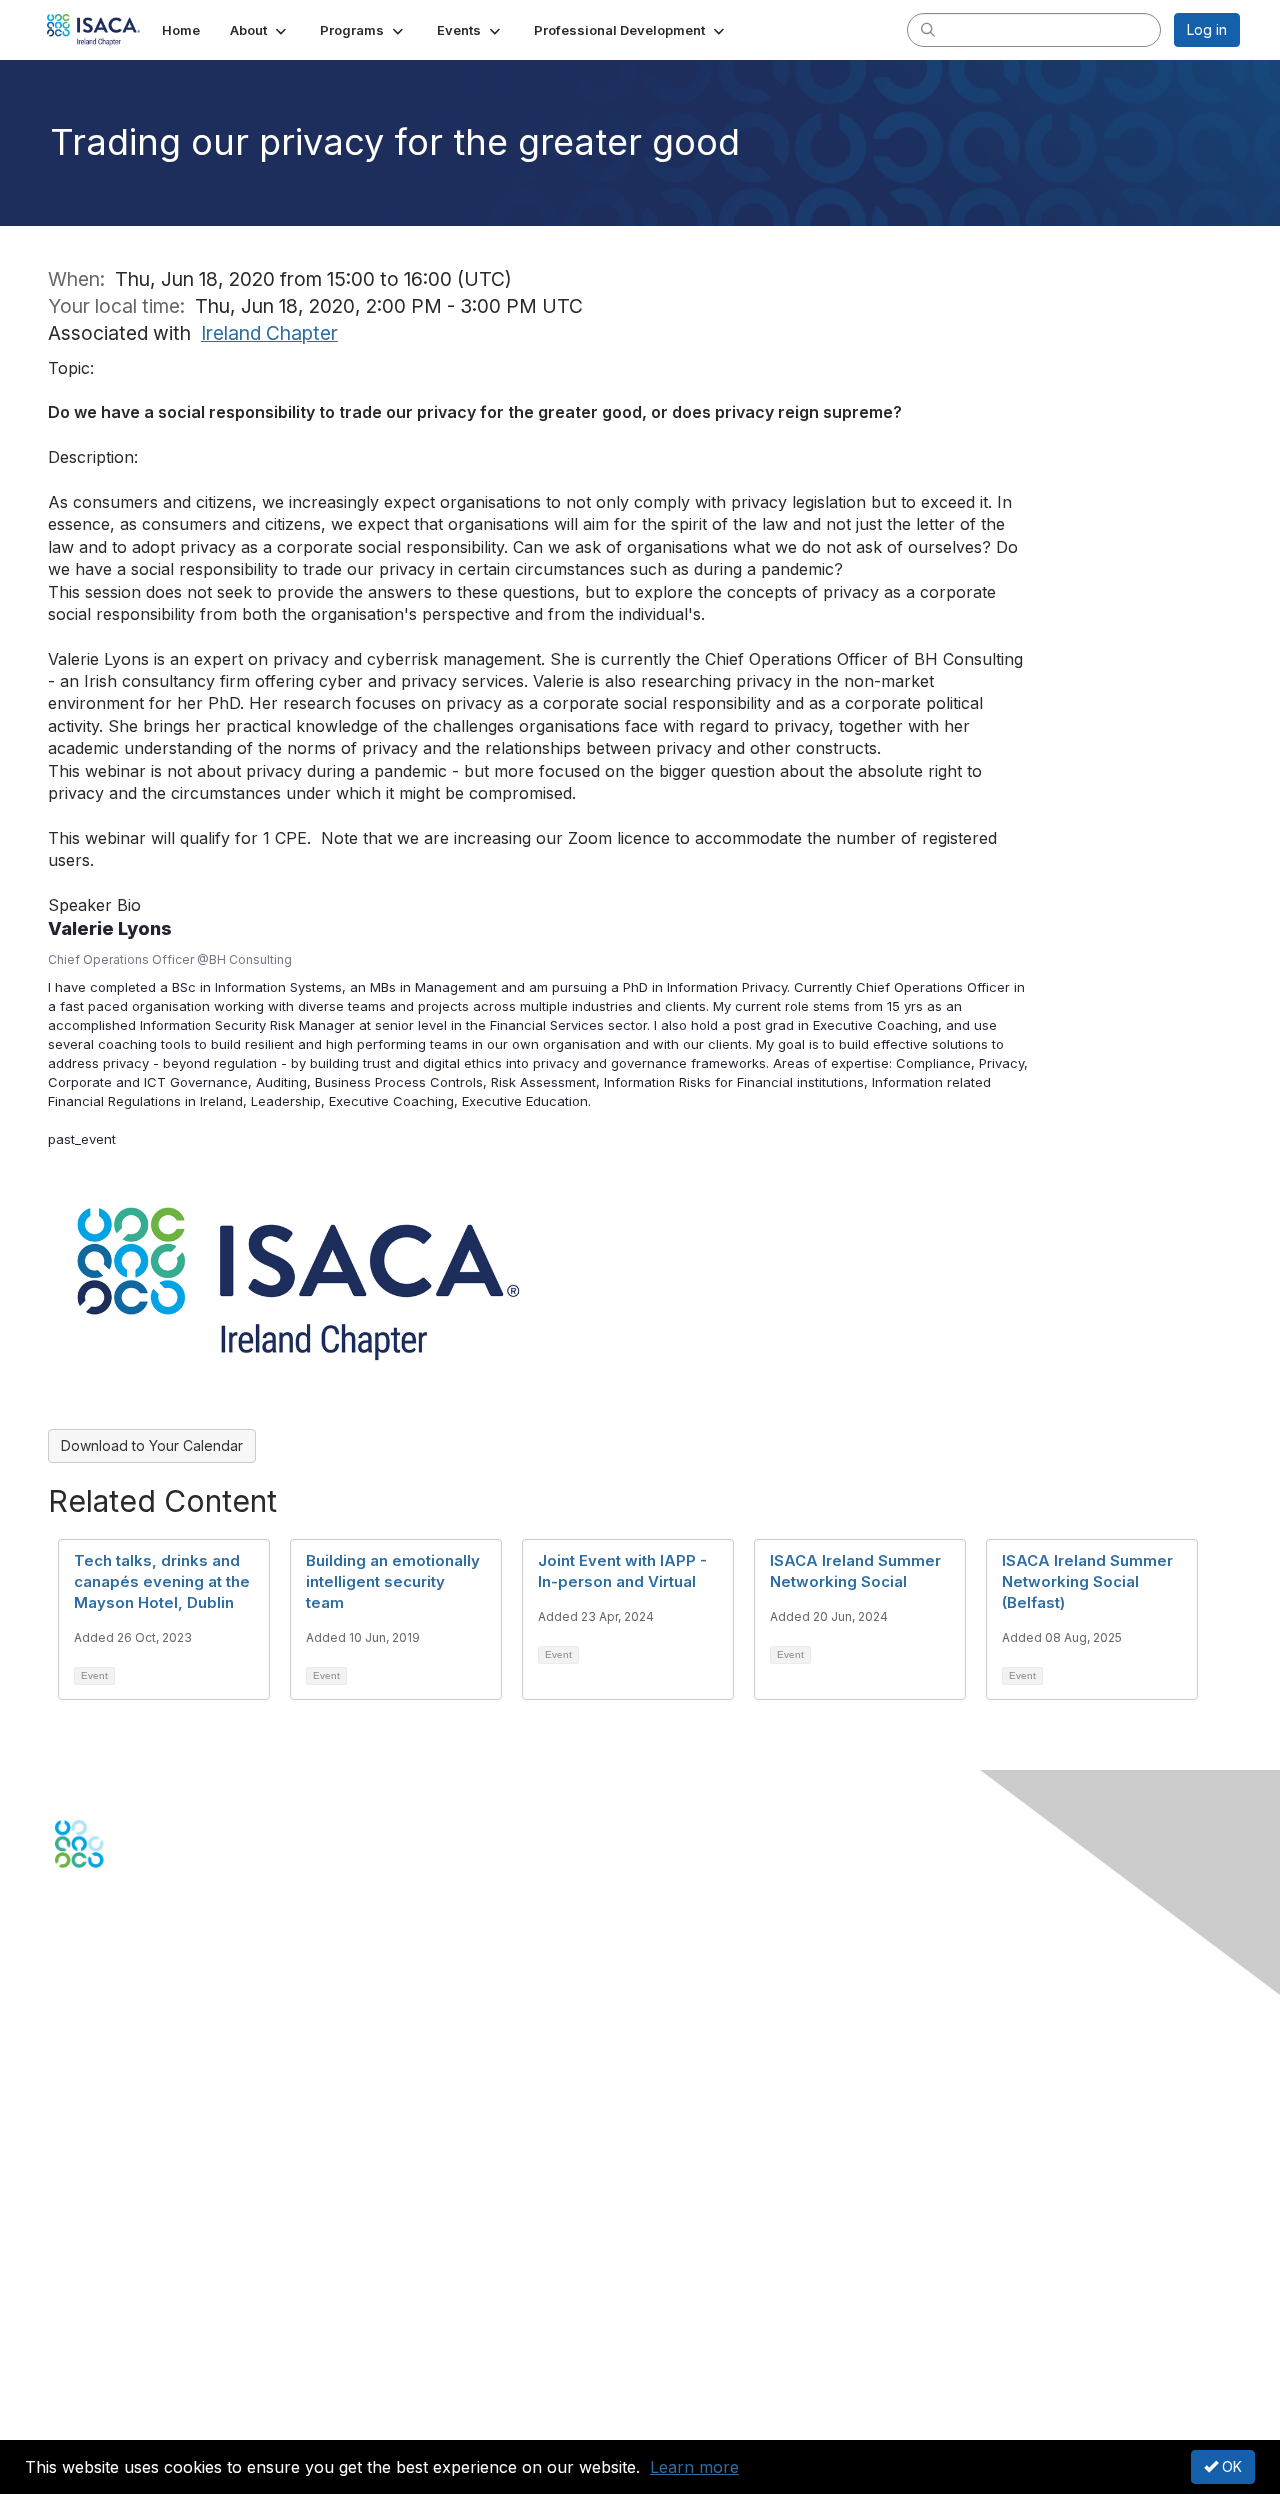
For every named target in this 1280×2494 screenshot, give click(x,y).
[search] (928, 29)
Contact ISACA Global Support (156, 2081)
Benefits (82, 2187)
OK (1230, 2466)
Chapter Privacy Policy (130, 2419)
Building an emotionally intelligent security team (393, 1581)
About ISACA (96, 2311)
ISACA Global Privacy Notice (148, 2390)
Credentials (92, 2206)
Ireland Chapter (269, 333)
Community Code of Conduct (150, 2331)
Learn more (694, 2467)
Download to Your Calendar (152, 1445)
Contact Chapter (109, 2052)
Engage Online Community (143, 1966)
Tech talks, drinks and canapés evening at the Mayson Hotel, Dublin (162, 1581)
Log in (1207, 29)
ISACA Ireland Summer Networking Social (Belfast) (1087, 1581)
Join (69, 2167)
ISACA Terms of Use (121, 2370)
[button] (260, 30)
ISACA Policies (102, 2351)
